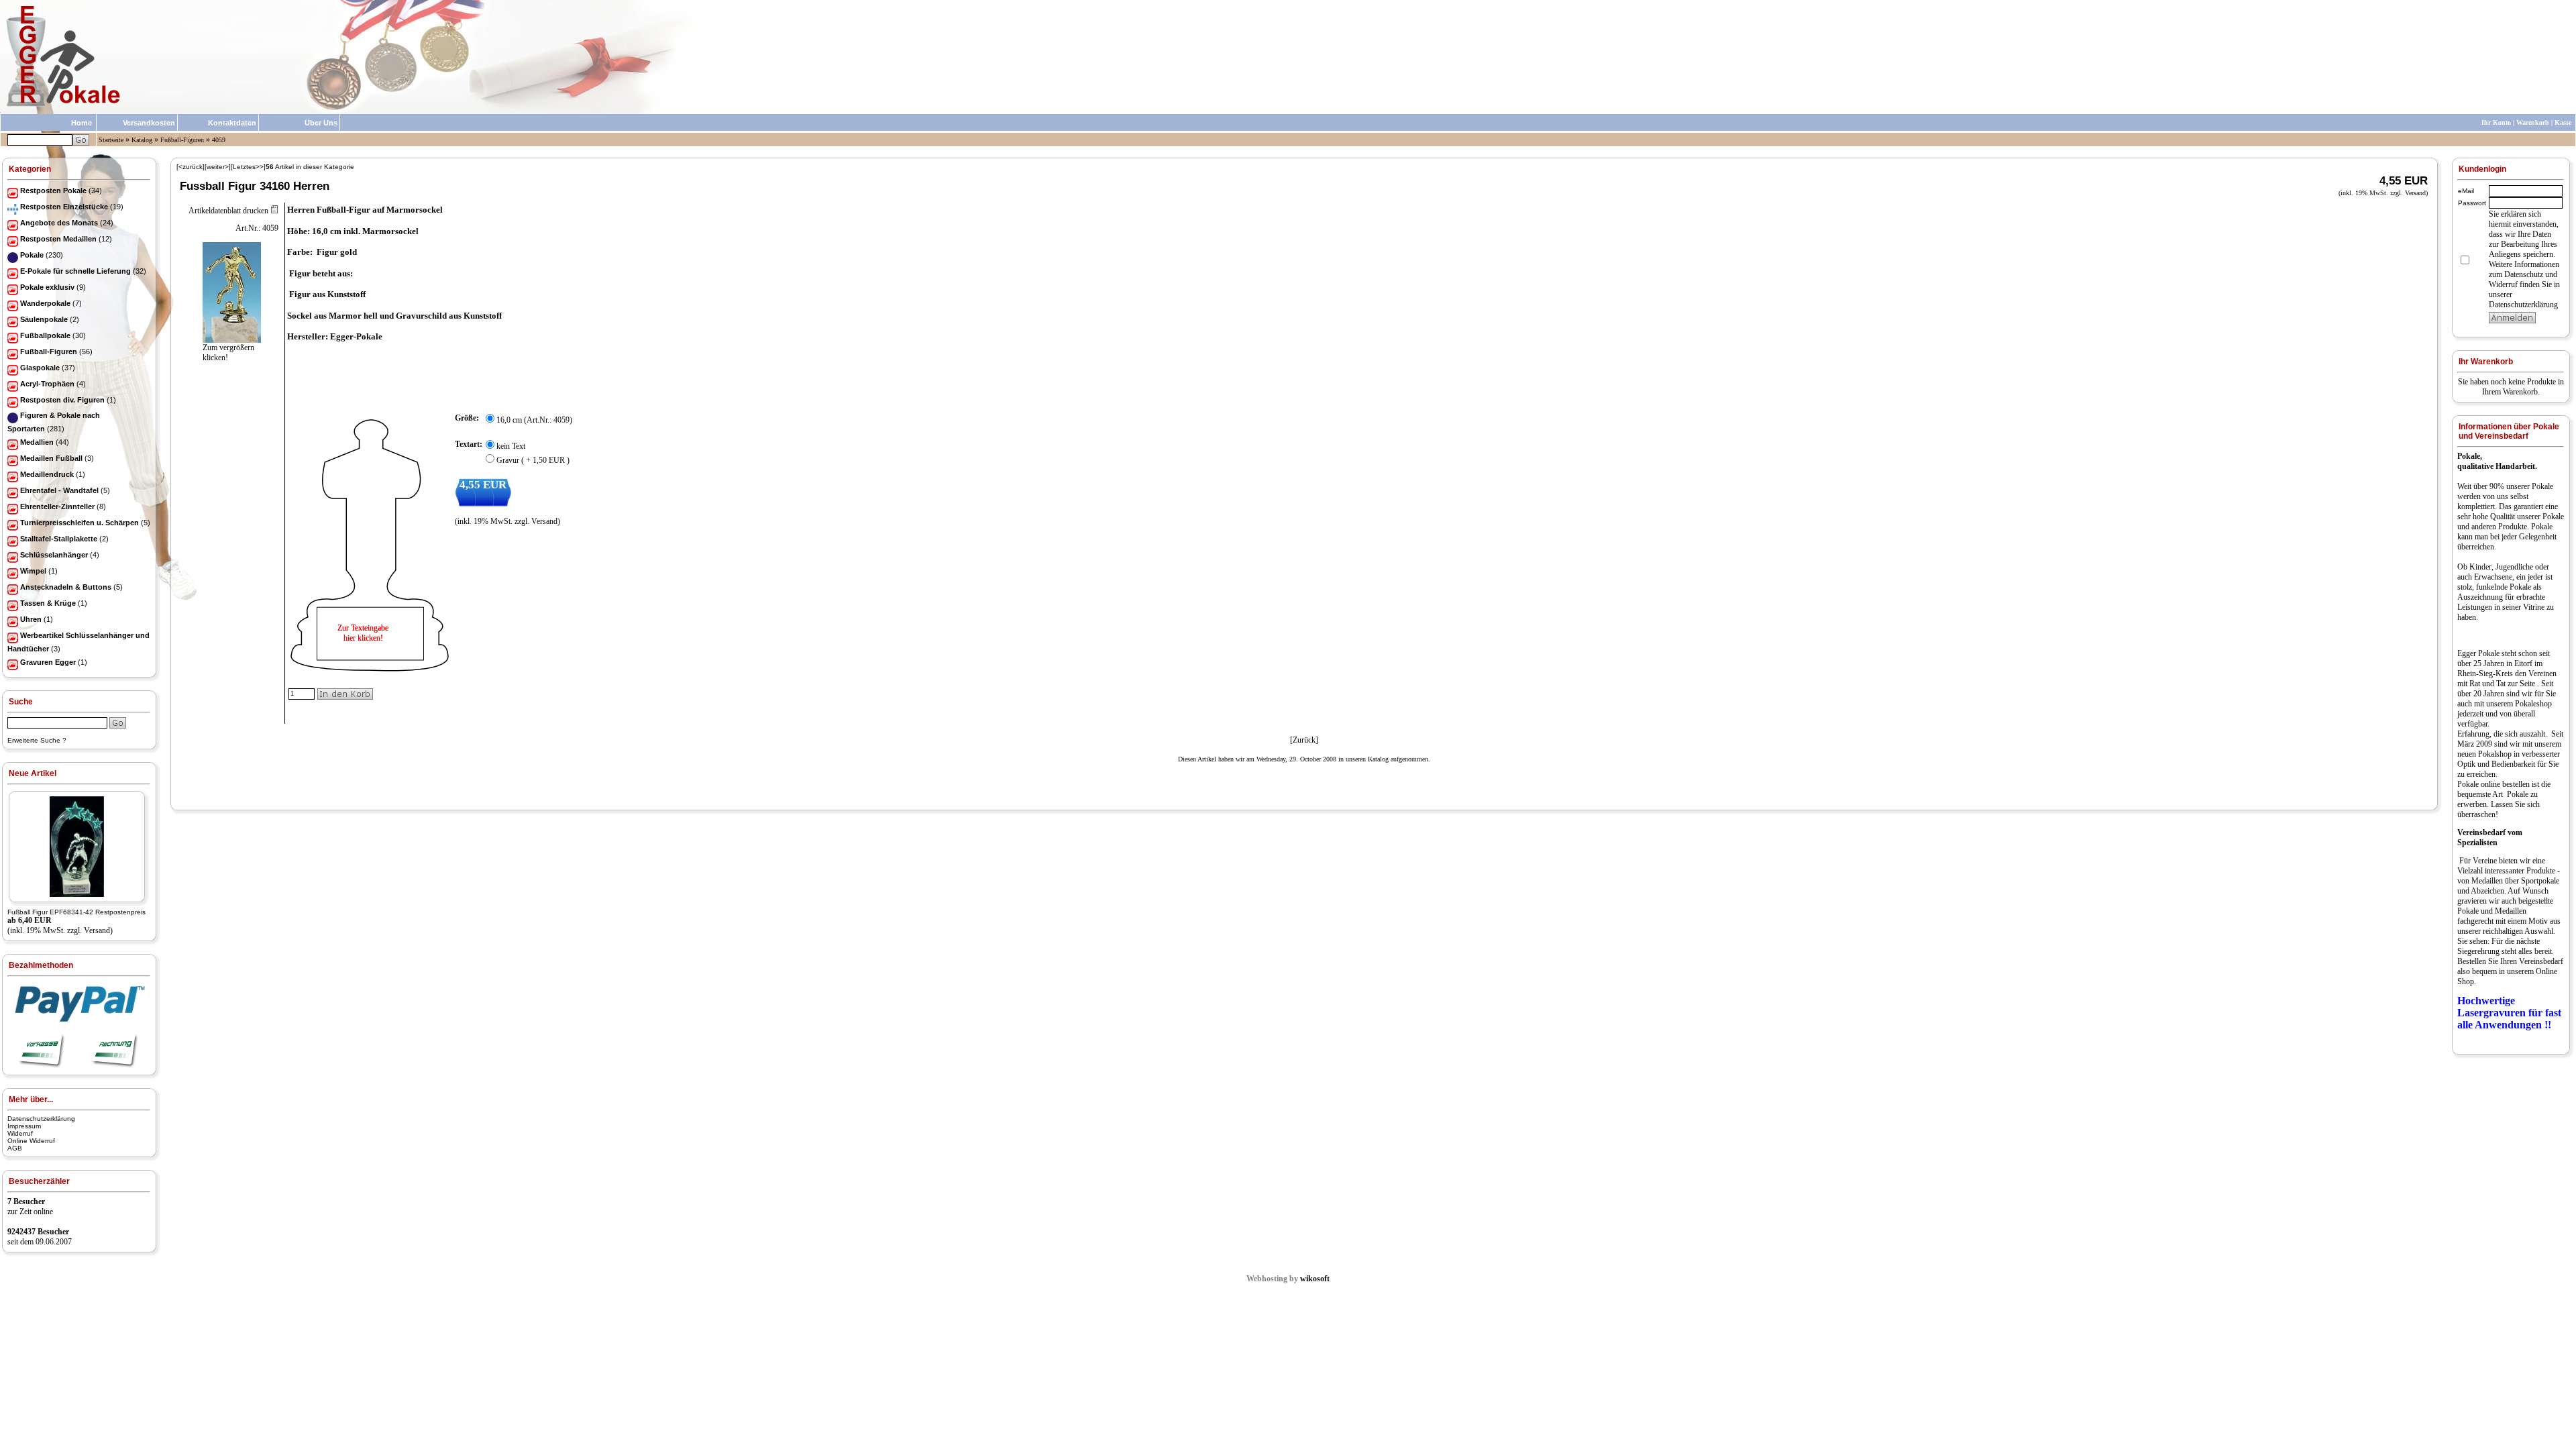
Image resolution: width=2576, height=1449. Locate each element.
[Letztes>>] (248, 167)
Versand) (98, 930)
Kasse (2563, 122)
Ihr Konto (2496, 122)
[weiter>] (218, 167)
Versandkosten (149, 123)
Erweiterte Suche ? (37, 740)
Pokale (2542, 486)
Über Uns (321, 123)
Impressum (24, 1126)
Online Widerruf (31, 1141)
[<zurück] (191, 167)
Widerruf (20, 1133)
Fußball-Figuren (182, 140)
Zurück (1304, 740)
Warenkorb (2533, 122)
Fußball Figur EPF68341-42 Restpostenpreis (76, 912)
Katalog (142, 140)
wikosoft (1315, 1279)
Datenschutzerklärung (41, 1119)
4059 (219, 140)
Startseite (111, 140)
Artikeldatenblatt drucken (228, 211)
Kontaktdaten (232, 123)
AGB (15, 1148)
